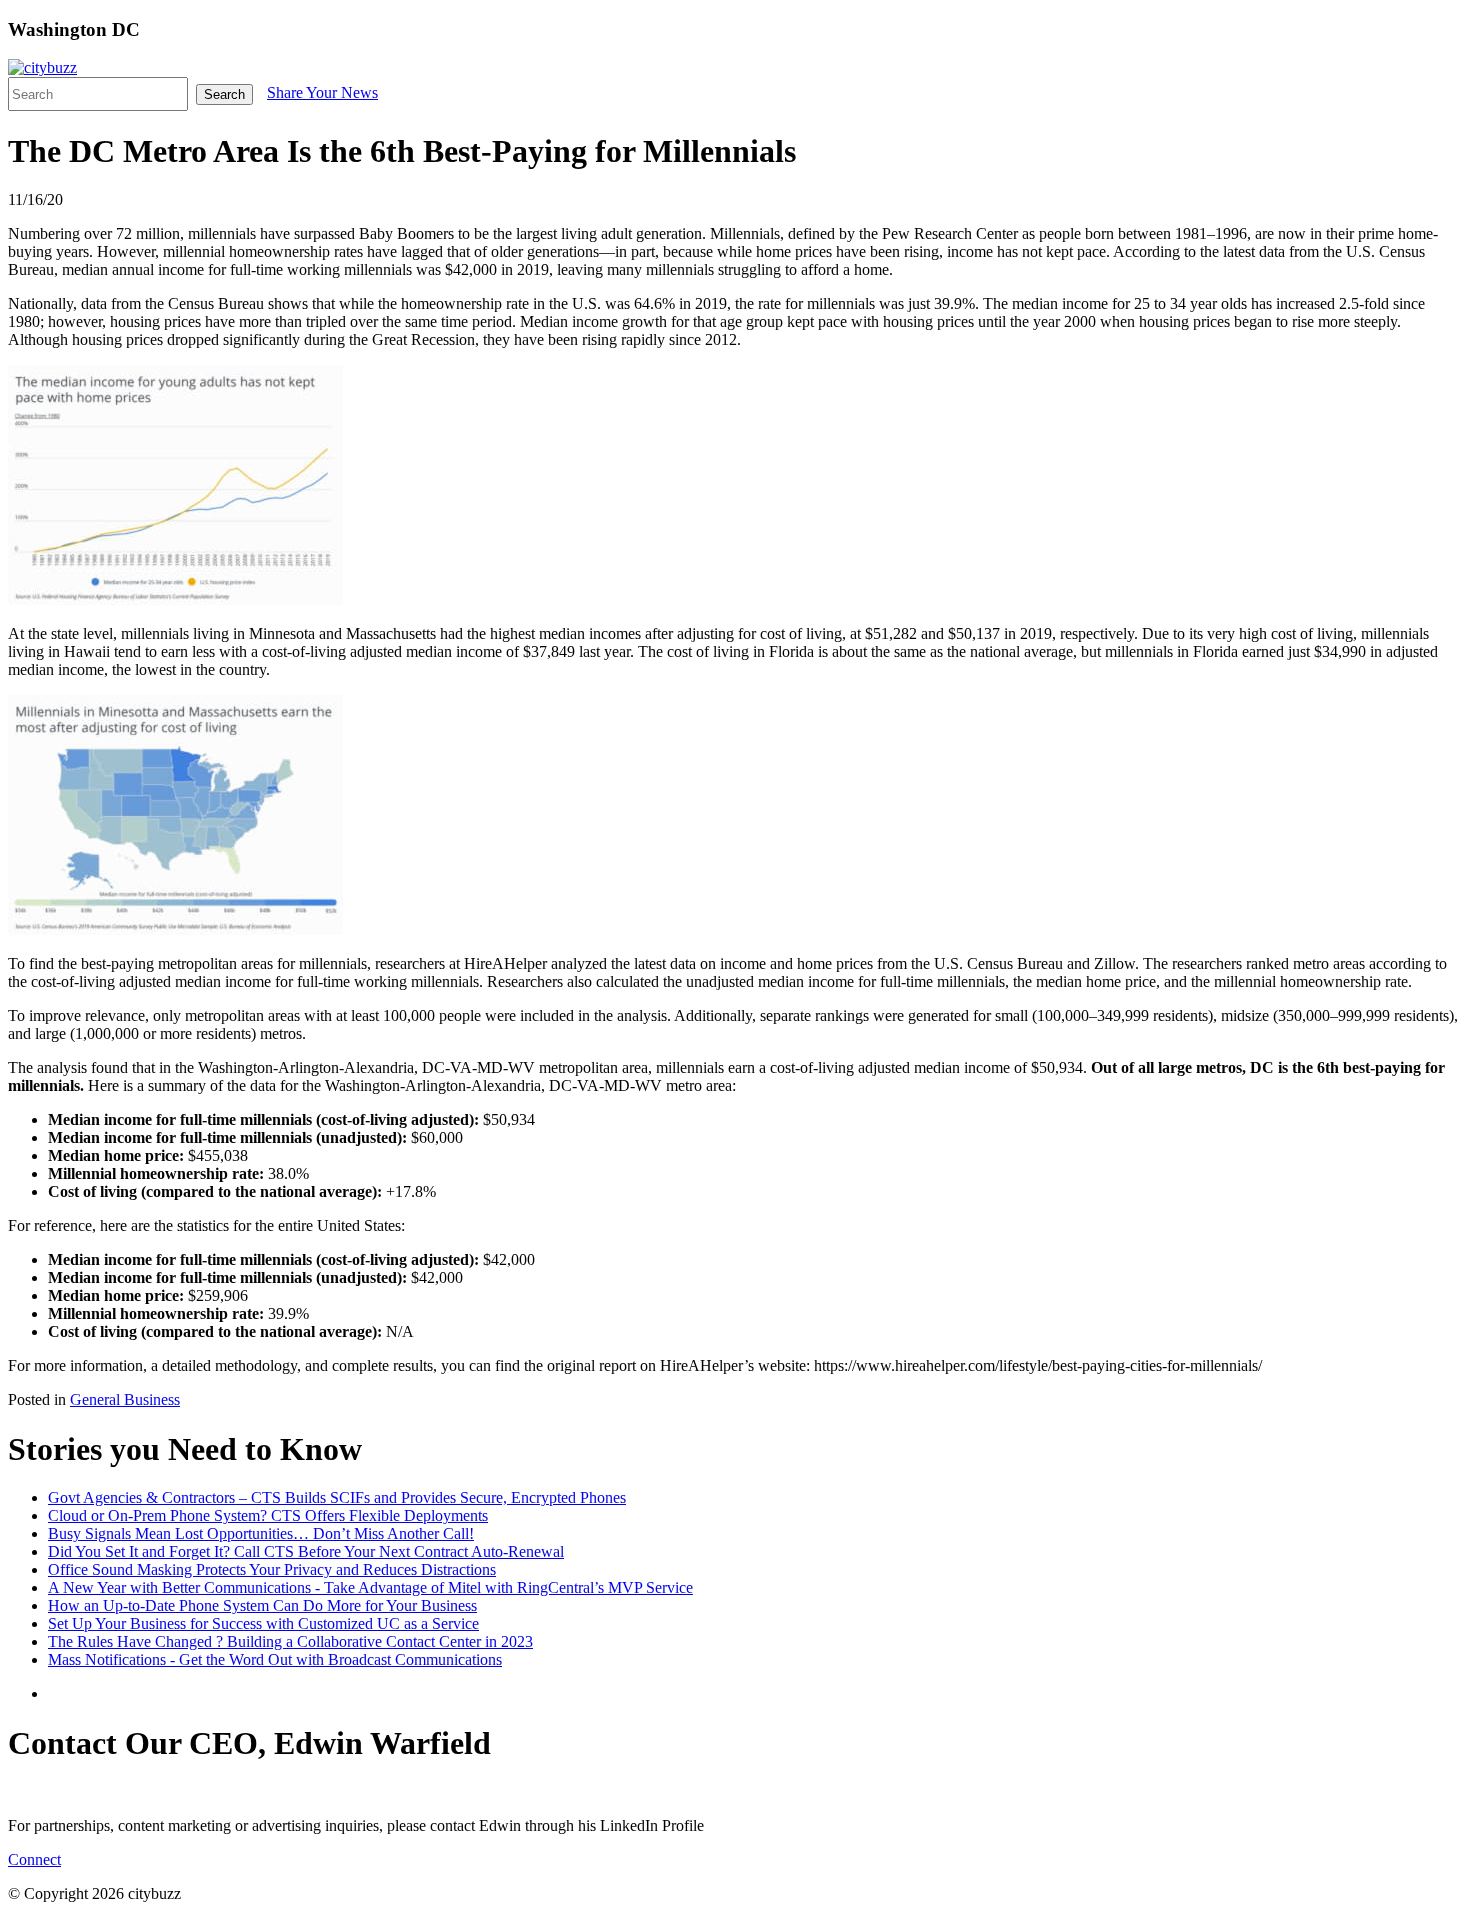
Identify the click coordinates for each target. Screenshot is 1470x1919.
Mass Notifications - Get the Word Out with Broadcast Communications (275, 1659)
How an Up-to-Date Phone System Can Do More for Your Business (262, 1605)
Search (224, 94)
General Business (125, 1399)
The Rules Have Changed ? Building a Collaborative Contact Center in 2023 (290, 1641)
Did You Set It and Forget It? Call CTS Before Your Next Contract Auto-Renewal (306, 1551)
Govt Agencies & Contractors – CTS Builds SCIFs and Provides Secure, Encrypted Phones (337, 1497)
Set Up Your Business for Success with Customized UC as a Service (263, 1623)
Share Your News (322, 92)
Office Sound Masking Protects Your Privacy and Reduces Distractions (272, 1569)
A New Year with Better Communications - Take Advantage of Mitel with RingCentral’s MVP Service (370, 1587)
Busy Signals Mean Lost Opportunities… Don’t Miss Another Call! (261, 1533)
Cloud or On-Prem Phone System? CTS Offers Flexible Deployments (268, 1515)
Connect (34, 1859)
